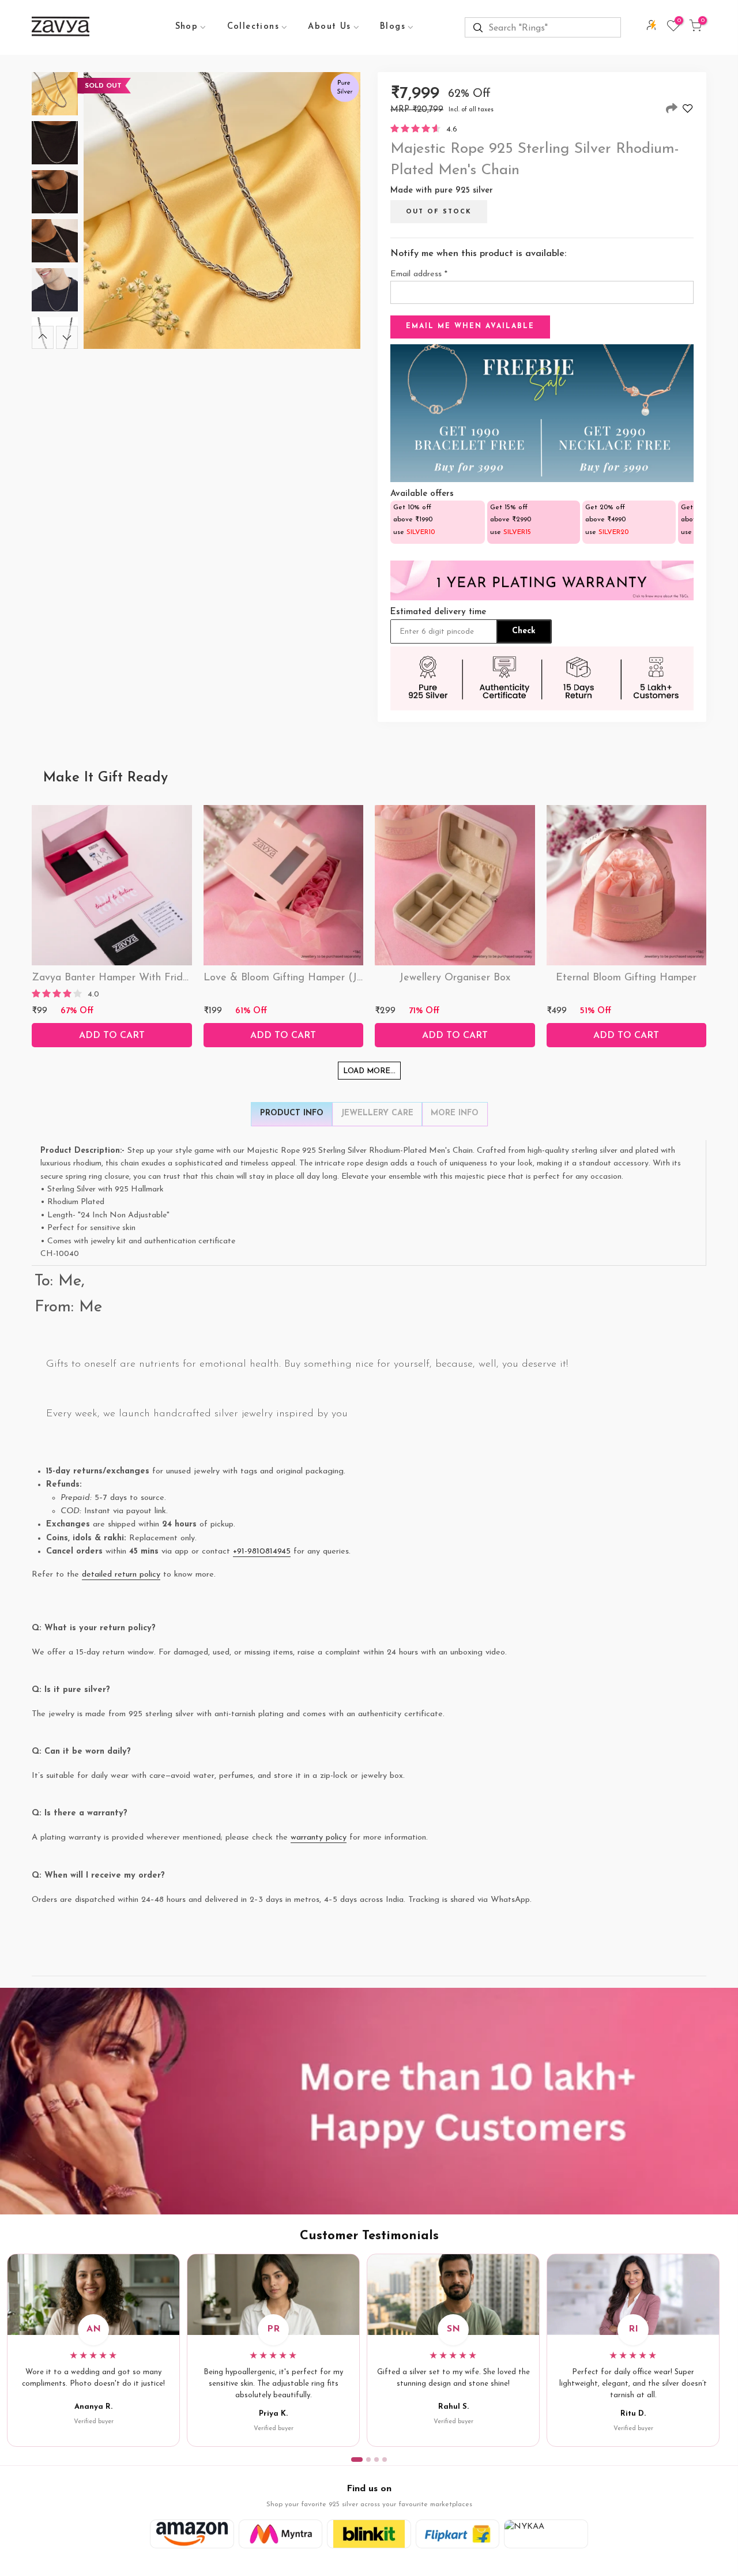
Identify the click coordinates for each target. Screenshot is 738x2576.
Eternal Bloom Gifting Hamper (626, 978)
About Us (329, 27)
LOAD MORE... (369, 1071)
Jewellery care (377, 1113)
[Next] (67, 337)
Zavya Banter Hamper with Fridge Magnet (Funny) (153, 978)
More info (455, 1113)
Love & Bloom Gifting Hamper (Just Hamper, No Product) (339, 978)
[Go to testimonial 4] (385, 2460)
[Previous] (43, 337)
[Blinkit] (369, 2534)
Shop (187, 27)
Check (524, 631)
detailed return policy (121, 1575)
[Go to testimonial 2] (368, 2460)
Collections (253, 27)
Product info (292, 1113)
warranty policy (319, 1838)
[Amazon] (192, 2534)
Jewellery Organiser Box (455, 978)
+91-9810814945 (262, 1552)
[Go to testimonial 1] (357, 2460)
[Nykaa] (546, 2534)
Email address (419, 274)
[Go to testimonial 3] (376, 2460)
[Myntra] (281, 2534)
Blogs (393, 27)
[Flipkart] (458, 2534)
